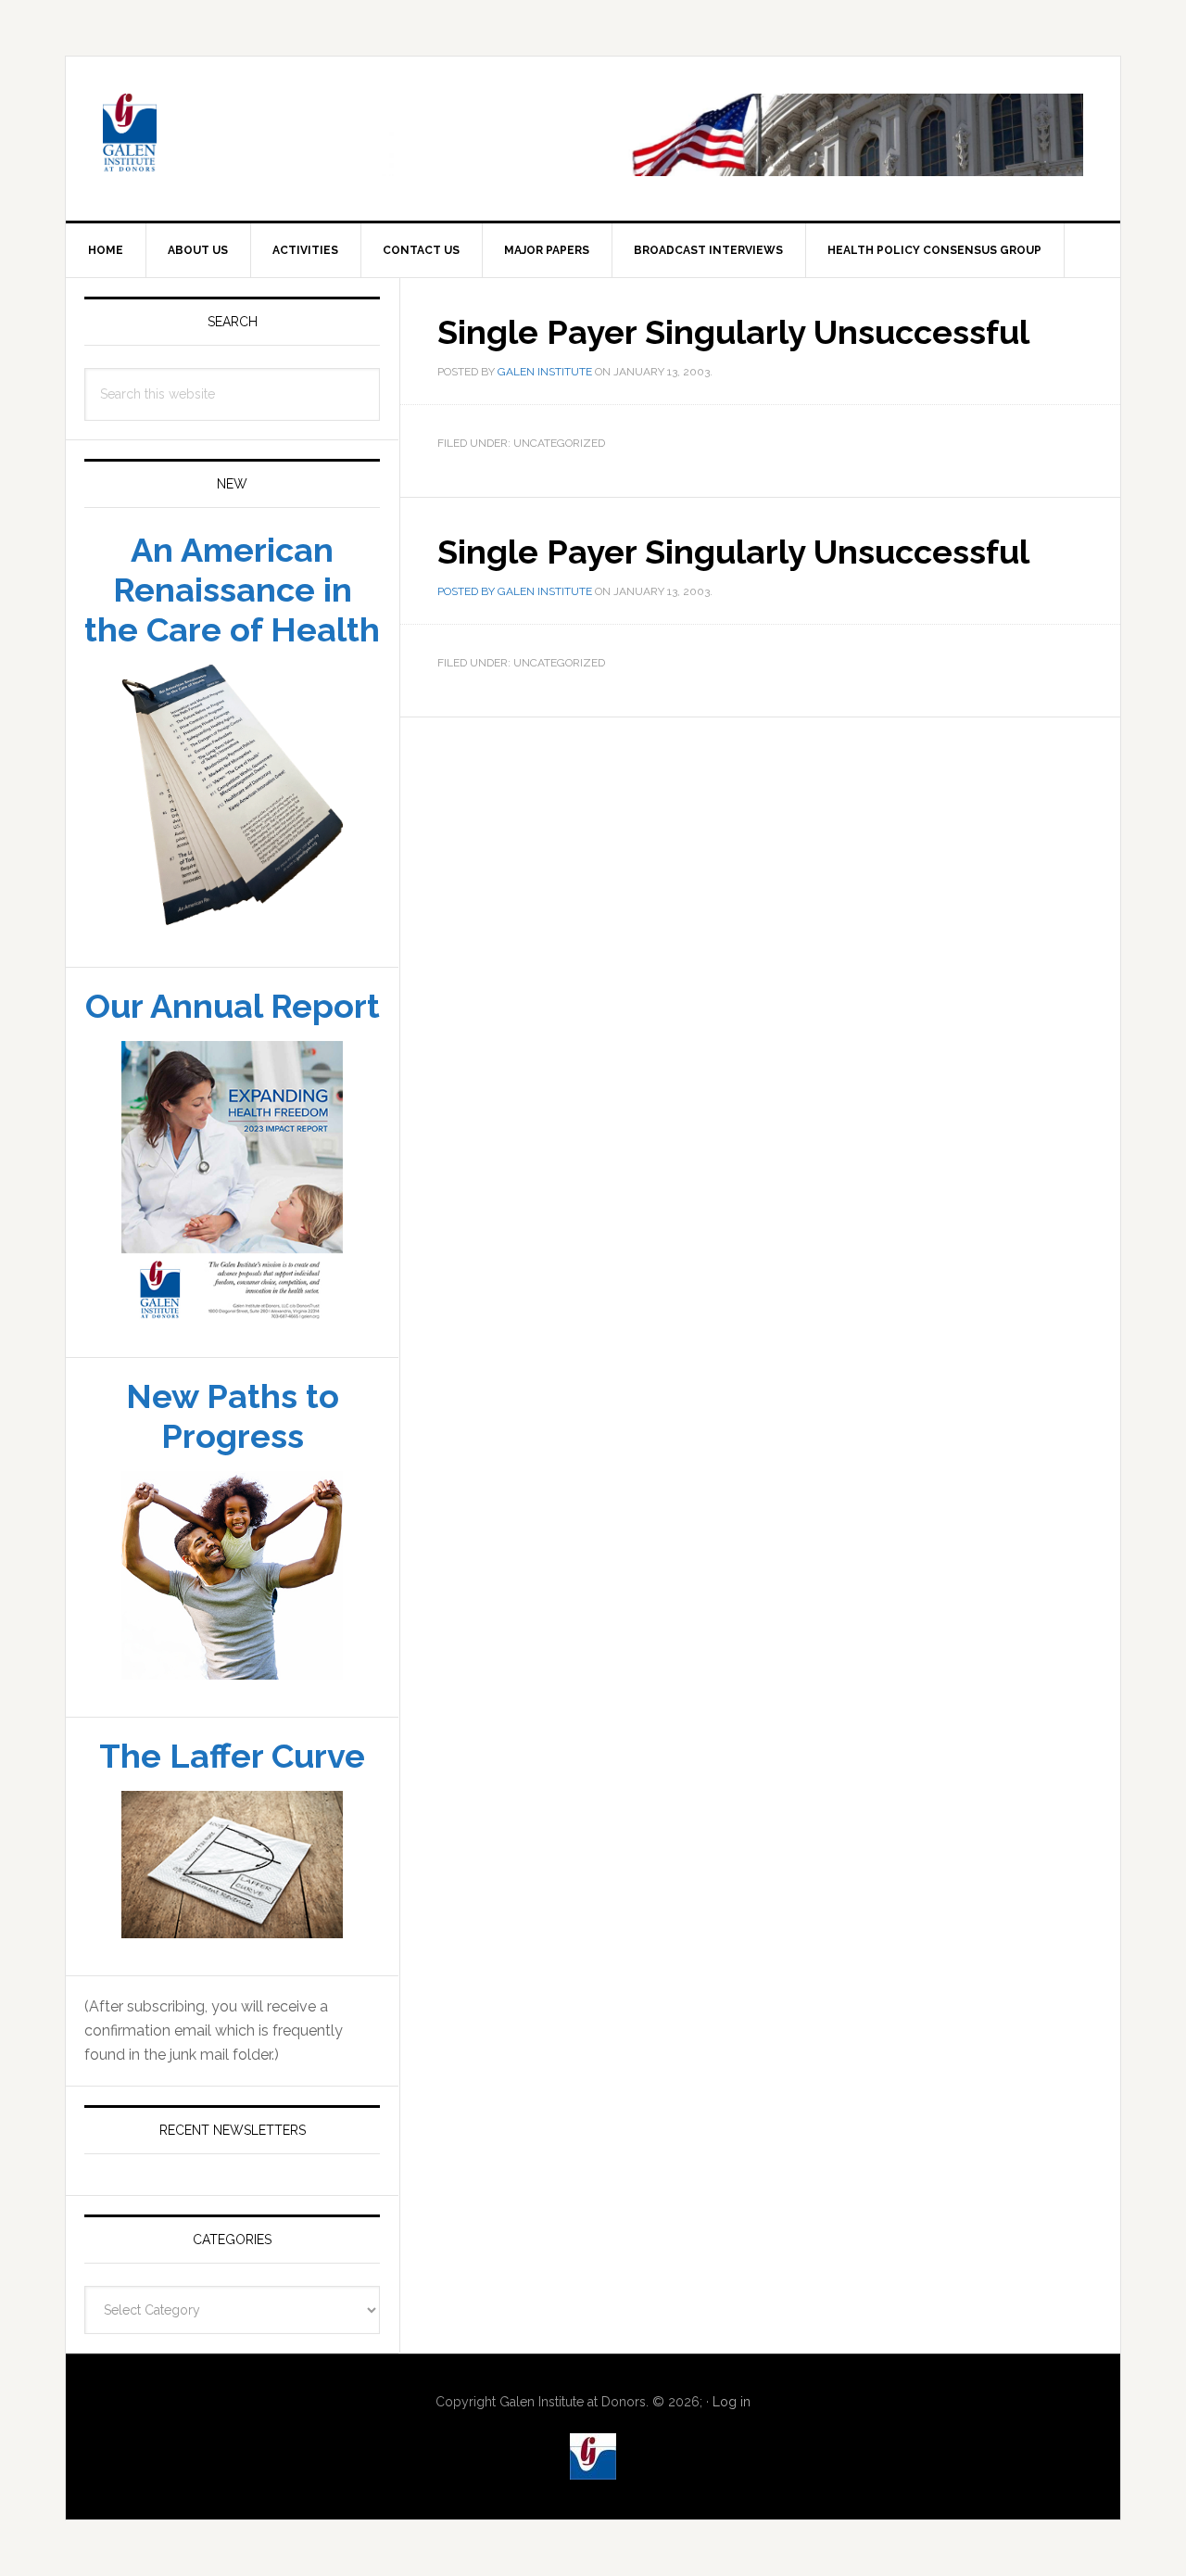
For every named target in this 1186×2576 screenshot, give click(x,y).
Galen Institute (223, 135)
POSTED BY (467, 591)
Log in (732, 2402)
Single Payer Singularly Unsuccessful (733, 552)
